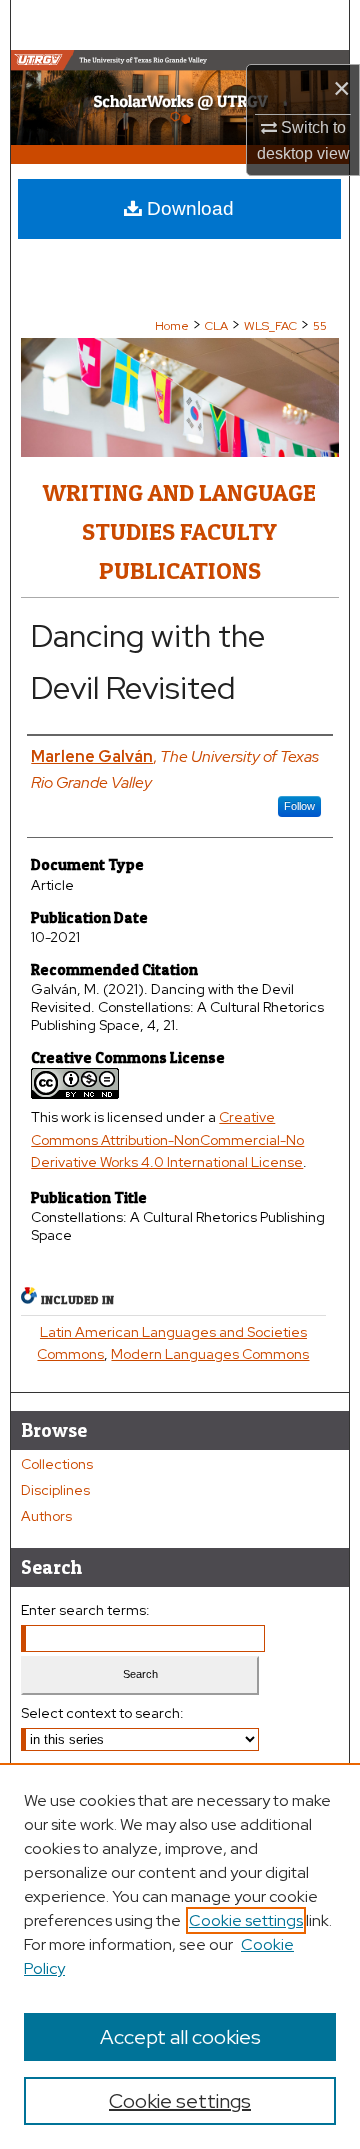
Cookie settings (246, 1920)
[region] (180, 1956)
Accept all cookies (180, 2037)
